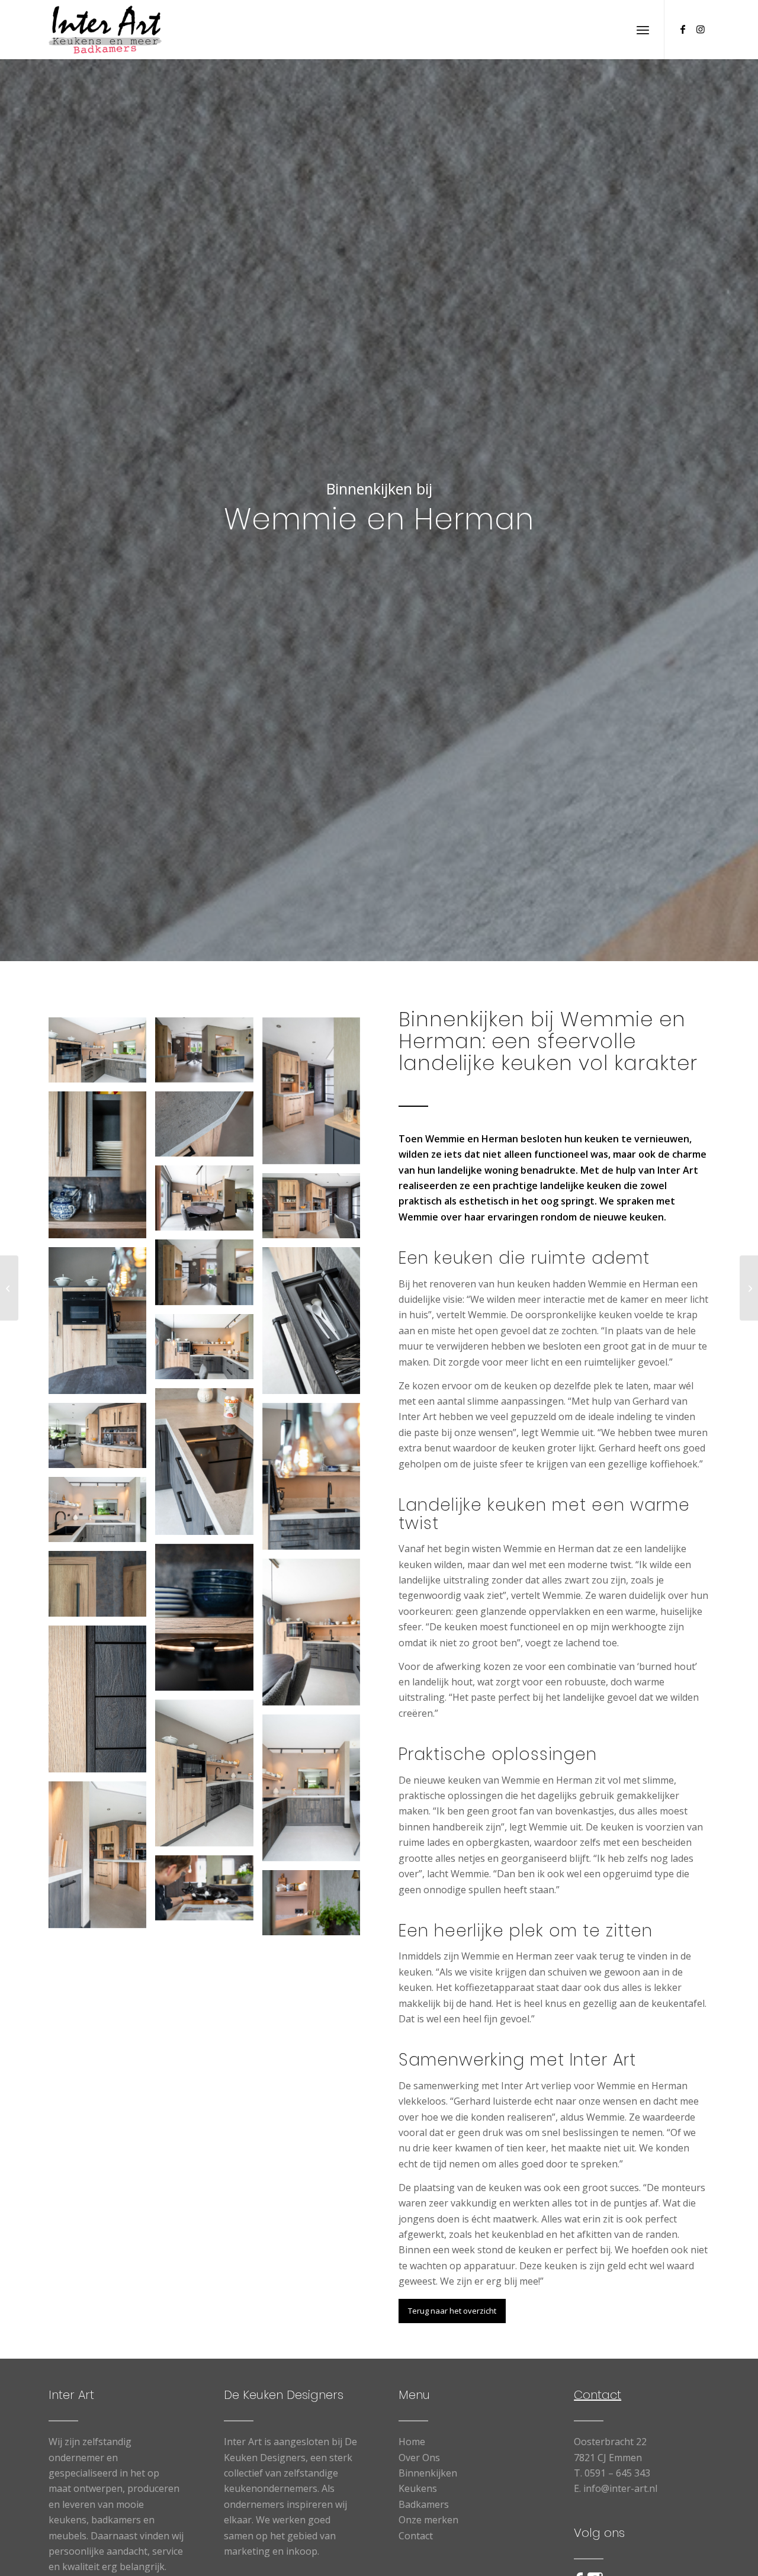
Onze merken (428, 2520)
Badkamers (424, 2504)
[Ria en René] (749, 1288)
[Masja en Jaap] (9, 1288)
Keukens (418, 2488)
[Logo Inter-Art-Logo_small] (105, 30)
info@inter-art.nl (620, 2488)
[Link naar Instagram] (701, 29)
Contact (416, 2536)
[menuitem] (643, 30)
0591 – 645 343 (617, 2473)
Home (412, 2442)
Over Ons (419, 2458)
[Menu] (643, 30)
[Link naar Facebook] (683, 29)
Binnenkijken (428, 2473)
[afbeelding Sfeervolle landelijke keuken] (102, 1054)
